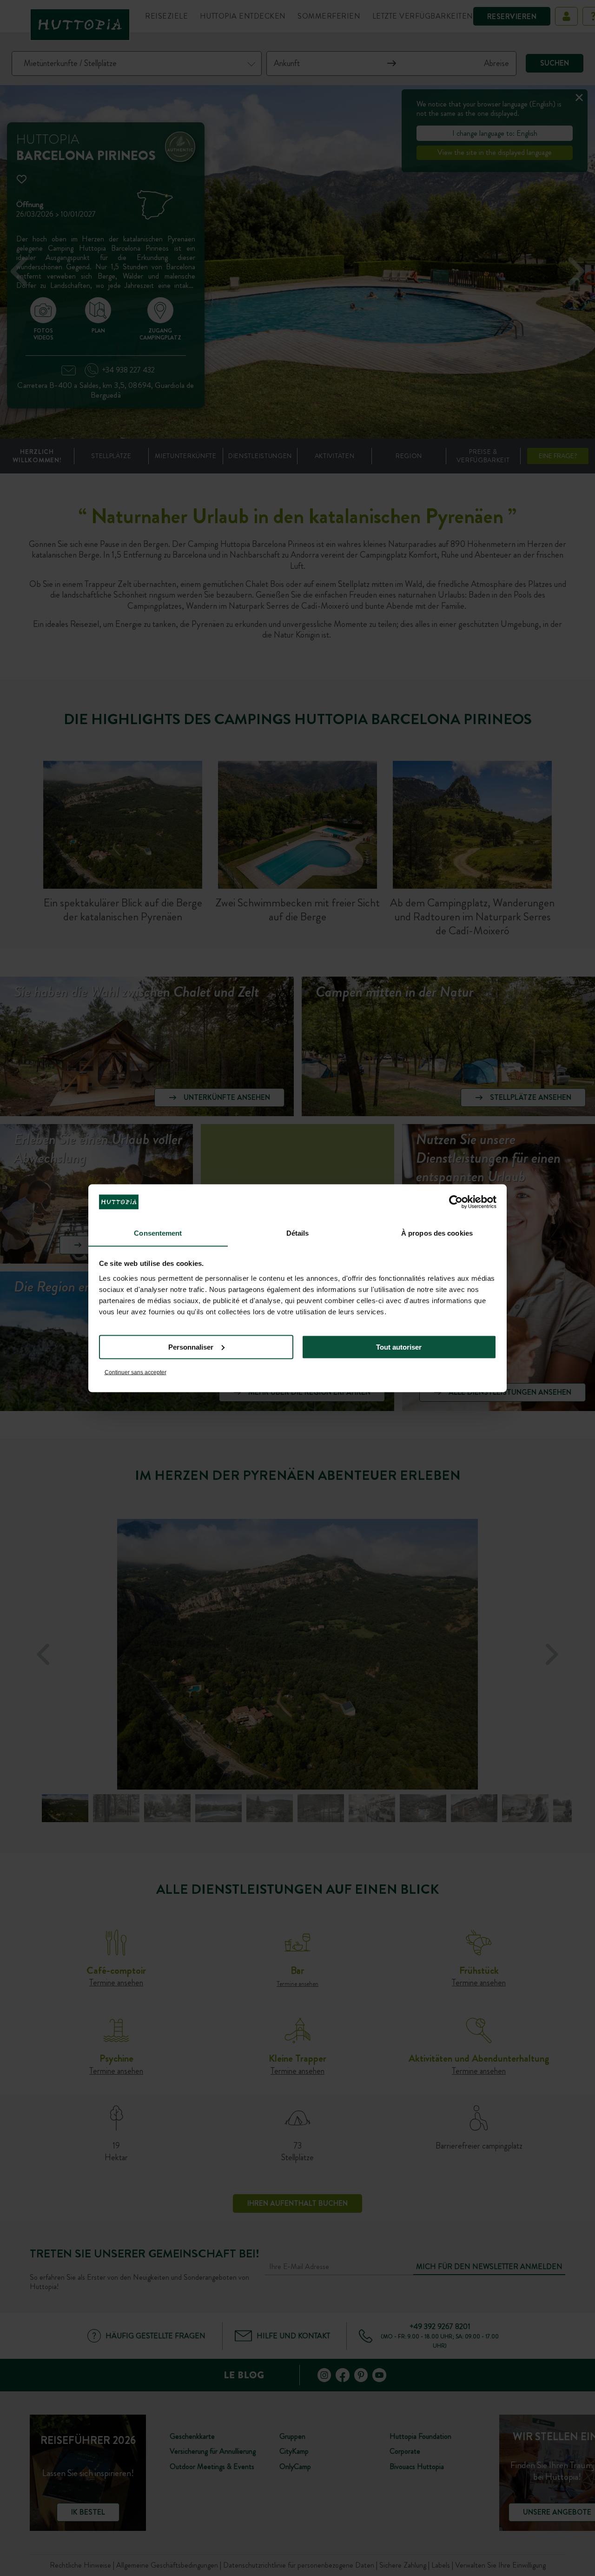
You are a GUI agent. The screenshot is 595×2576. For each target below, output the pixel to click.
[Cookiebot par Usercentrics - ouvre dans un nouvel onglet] (456, 1202)
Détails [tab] (298, 1233)
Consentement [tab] (158, 1233)
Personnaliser (191, 1347)
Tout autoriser (399, 1347)
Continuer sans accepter (136, 1372)
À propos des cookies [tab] (437, 1233)
